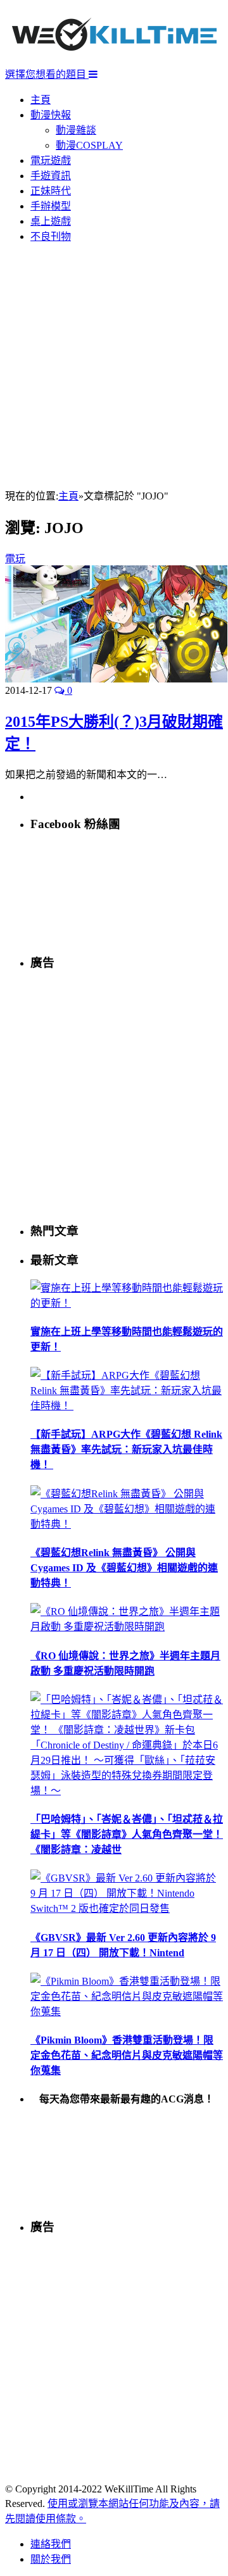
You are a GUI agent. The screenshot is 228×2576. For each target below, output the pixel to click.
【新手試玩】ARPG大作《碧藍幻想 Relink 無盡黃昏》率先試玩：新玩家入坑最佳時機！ (126, 1449)
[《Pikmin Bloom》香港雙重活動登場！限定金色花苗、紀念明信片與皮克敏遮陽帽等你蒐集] (127, 2012)
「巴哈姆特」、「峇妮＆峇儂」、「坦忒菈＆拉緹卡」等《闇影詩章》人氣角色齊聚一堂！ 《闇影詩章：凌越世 (127, 1834)
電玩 (15, 559)
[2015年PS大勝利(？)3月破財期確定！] (116, 679)
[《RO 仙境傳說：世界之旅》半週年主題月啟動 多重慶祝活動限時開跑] (127, 1627)
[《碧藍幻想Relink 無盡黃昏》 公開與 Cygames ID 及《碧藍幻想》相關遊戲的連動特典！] (127, 1524)
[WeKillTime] (114, 60)
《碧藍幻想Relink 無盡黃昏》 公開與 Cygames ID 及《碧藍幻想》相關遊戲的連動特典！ (124, 1568)
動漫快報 (51, 115)
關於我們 (51, 2559)
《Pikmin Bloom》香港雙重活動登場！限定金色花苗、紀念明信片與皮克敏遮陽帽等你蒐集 (127, 2055)
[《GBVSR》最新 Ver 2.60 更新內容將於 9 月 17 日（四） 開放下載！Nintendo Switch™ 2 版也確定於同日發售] (127, 1908)
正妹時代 (51, 191)
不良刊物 (51, 236)
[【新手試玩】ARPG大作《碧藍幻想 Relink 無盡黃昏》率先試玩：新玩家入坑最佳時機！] (127, 1406)
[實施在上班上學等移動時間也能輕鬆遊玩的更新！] (127, 1303)
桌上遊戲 (51, 221)
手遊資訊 (51, 176)
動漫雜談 (76, 130)
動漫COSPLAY (89, 145)
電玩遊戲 (51, 160)
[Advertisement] (114, 367)
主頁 (41, 100)
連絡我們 (51, 2544)
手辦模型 (51, 206)
